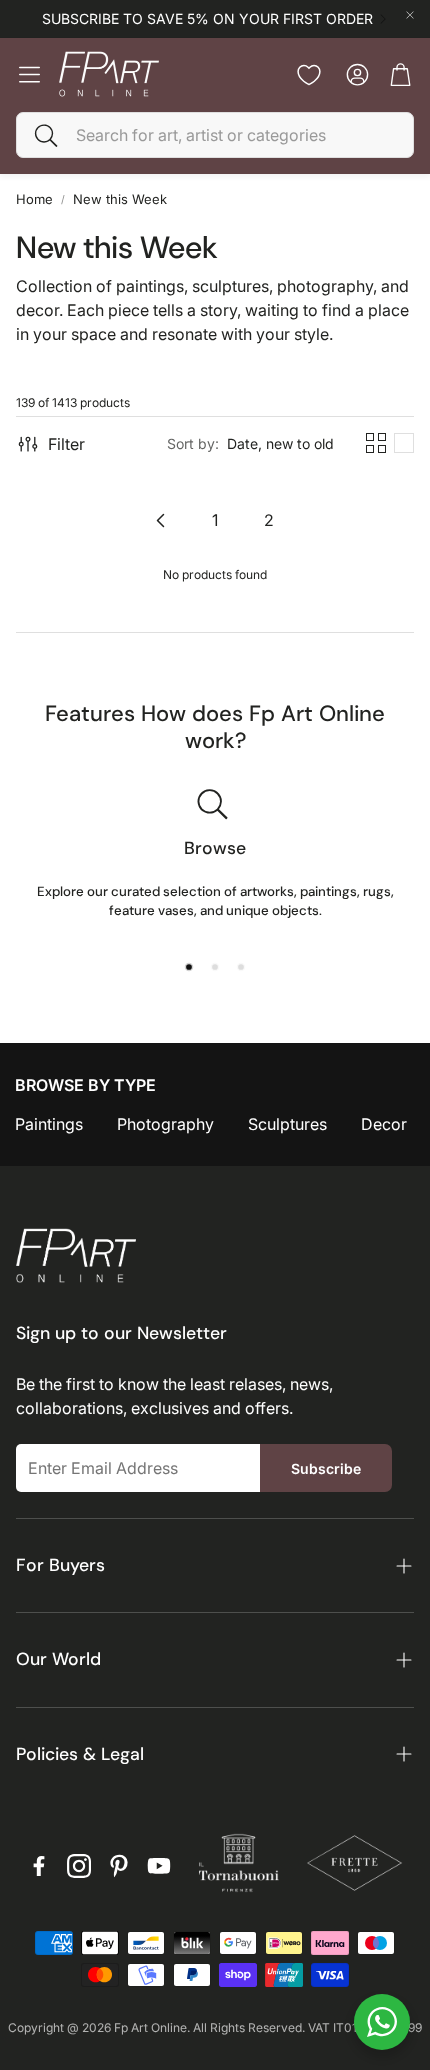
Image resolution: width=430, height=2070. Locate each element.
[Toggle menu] (29, 74)
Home (34, 199)
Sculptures (287, 1124)
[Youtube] (159, 1866)
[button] (215, 135)
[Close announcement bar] (410, 15)
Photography (165, 1124)
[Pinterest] (119, 1866)
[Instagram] (79, 1866)
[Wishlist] (309, 75)
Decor (384, 1124)
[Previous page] (161, 520)
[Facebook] (39, 1866)
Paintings (49, 1124)
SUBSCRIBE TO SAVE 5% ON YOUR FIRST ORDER (207, 19)
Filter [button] (66, 444)
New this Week (120, 199)
